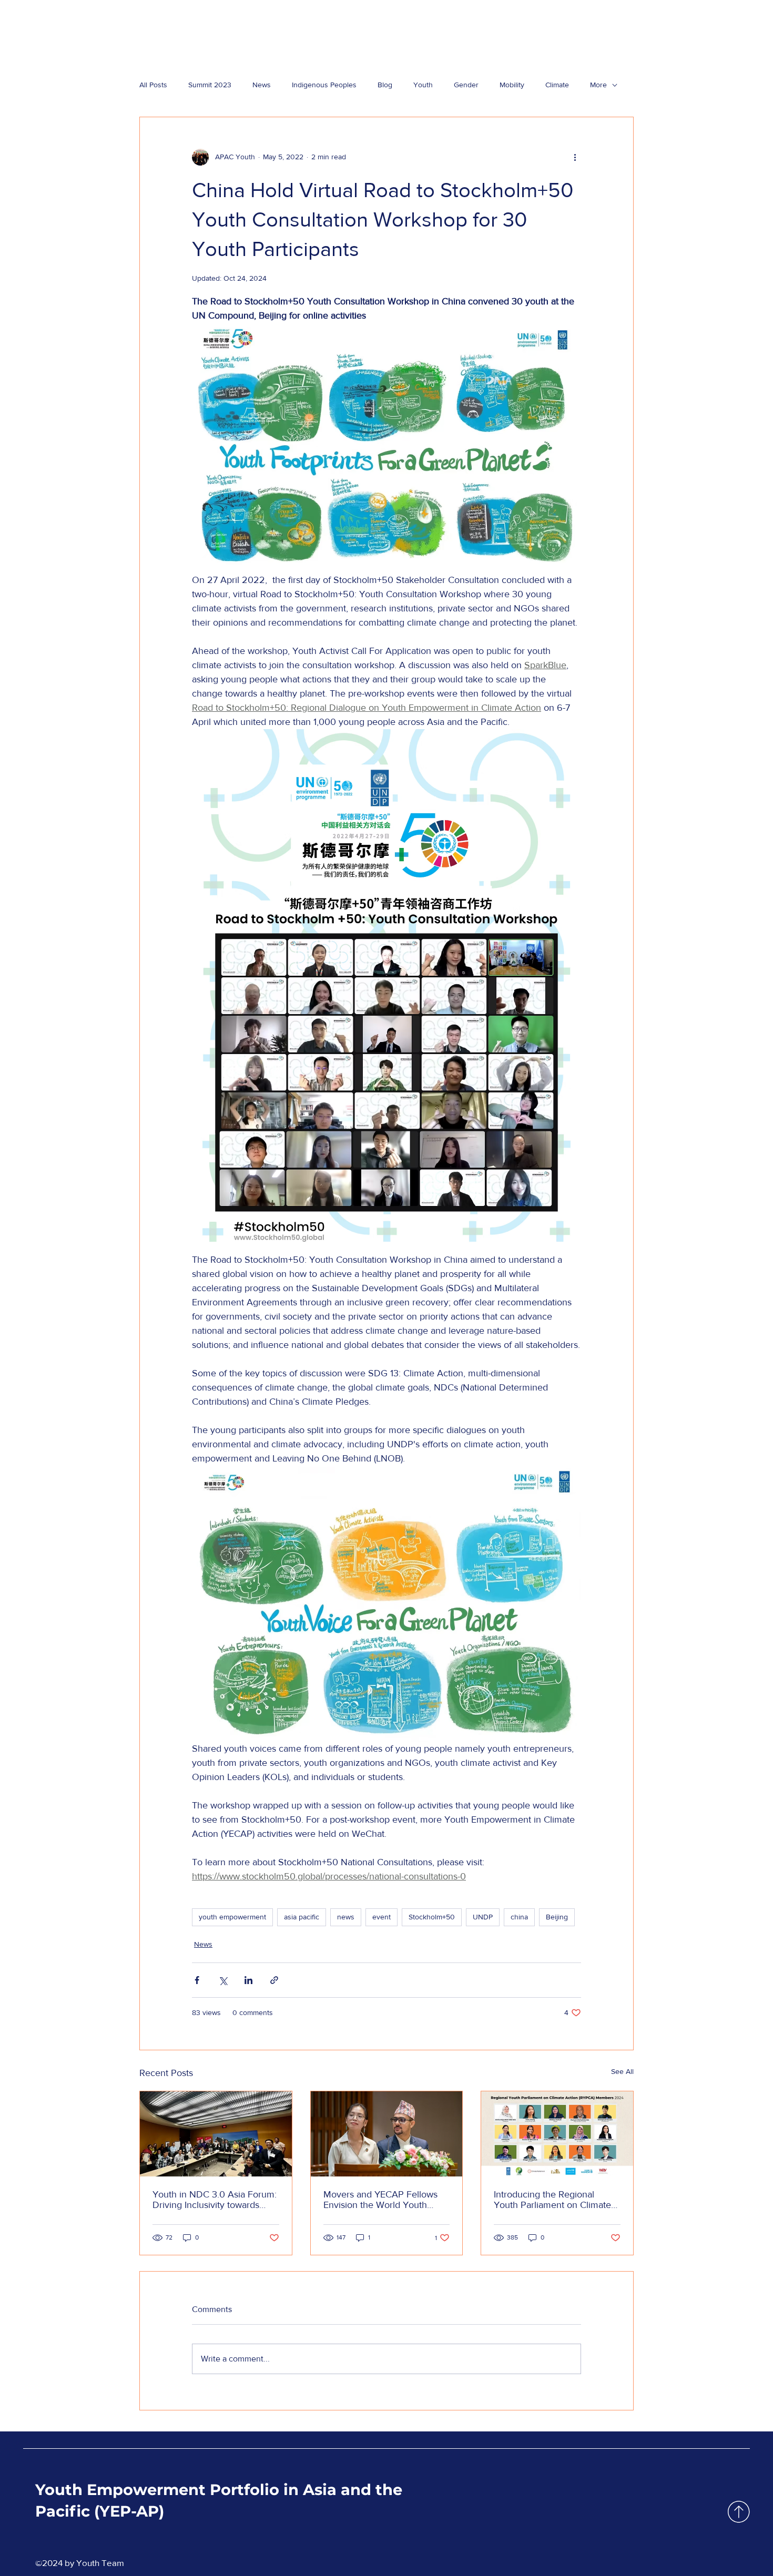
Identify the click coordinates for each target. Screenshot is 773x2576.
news (346, 1917)
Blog (385, 85)
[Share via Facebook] (197, 1980)
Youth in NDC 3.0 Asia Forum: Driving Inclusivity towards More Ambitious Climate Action (215, 2200)
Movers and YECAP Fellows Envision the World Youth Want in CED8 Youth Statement (380, 2200)
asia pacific (302, 1917)
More (598, 85)
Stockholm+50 (432, 1917)
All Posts (153, 85)
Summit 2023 (210, 85)
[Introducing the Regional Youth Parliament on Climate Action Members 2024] (557, 2134)
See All (622, 2071)
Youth (423, 85)
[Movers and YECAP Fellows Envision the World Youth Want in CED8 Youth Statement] (387, 2134)
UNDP (483, 1917)
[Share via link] (274, 1980)
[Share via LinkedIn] (248, 1980)
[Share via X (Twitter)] (223, 1980)
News (262, 85)
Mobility (512, 85)
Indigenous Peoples (324, 85)
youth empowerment (232, 1917)
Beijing (557, 1917)
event (382, 1917)
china (519, 1917)
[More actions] (575, 157)
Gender (466, 85)
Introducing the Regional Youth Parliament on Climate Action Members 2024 (552, 2200)
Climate (557, 85)
